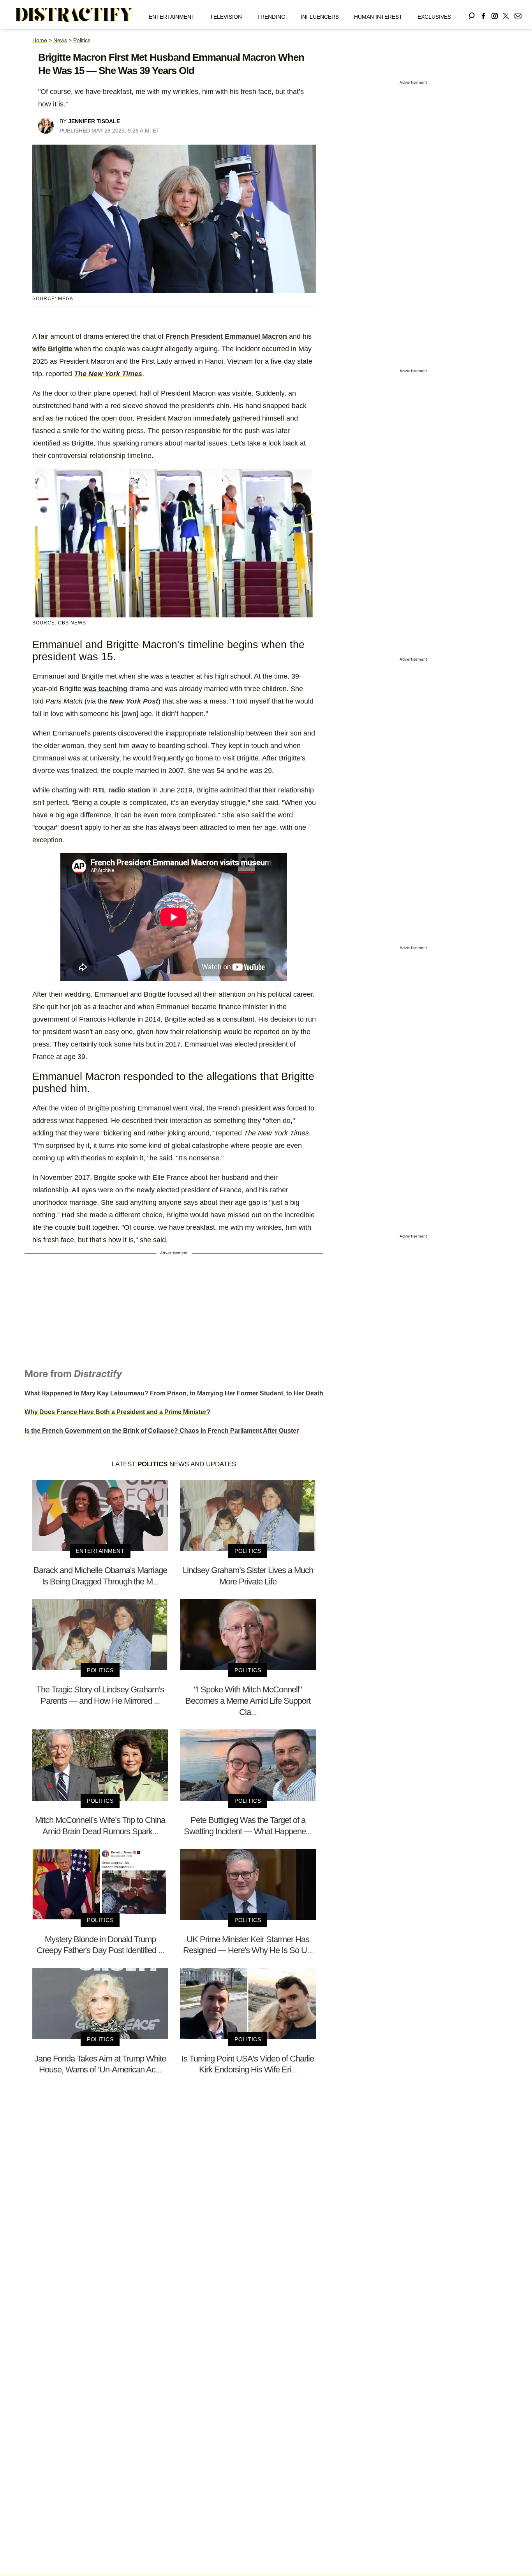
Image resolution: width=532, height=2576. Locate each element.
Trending (271, 17)
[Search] (472, 15)
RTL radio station (122, 790)
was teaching (105, 689)
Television (226, 17)
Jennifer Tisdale (94, 121)
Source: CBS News (59, 623)
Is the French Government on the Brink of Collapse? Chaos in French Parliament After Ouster (162, 1431)
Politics (82, 40)
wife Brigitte (52, 349)
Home (40, 40)
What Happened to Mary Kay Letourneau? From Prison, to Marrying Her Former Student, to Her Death (174, 1393)
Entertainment (172, 17)
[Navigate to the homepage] (74, 15)
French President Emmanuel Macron (226, 336)
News (60, 40)
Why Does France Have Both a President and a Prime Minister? (117, 1412)
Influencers (320, 17)
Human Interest (378, 17)
